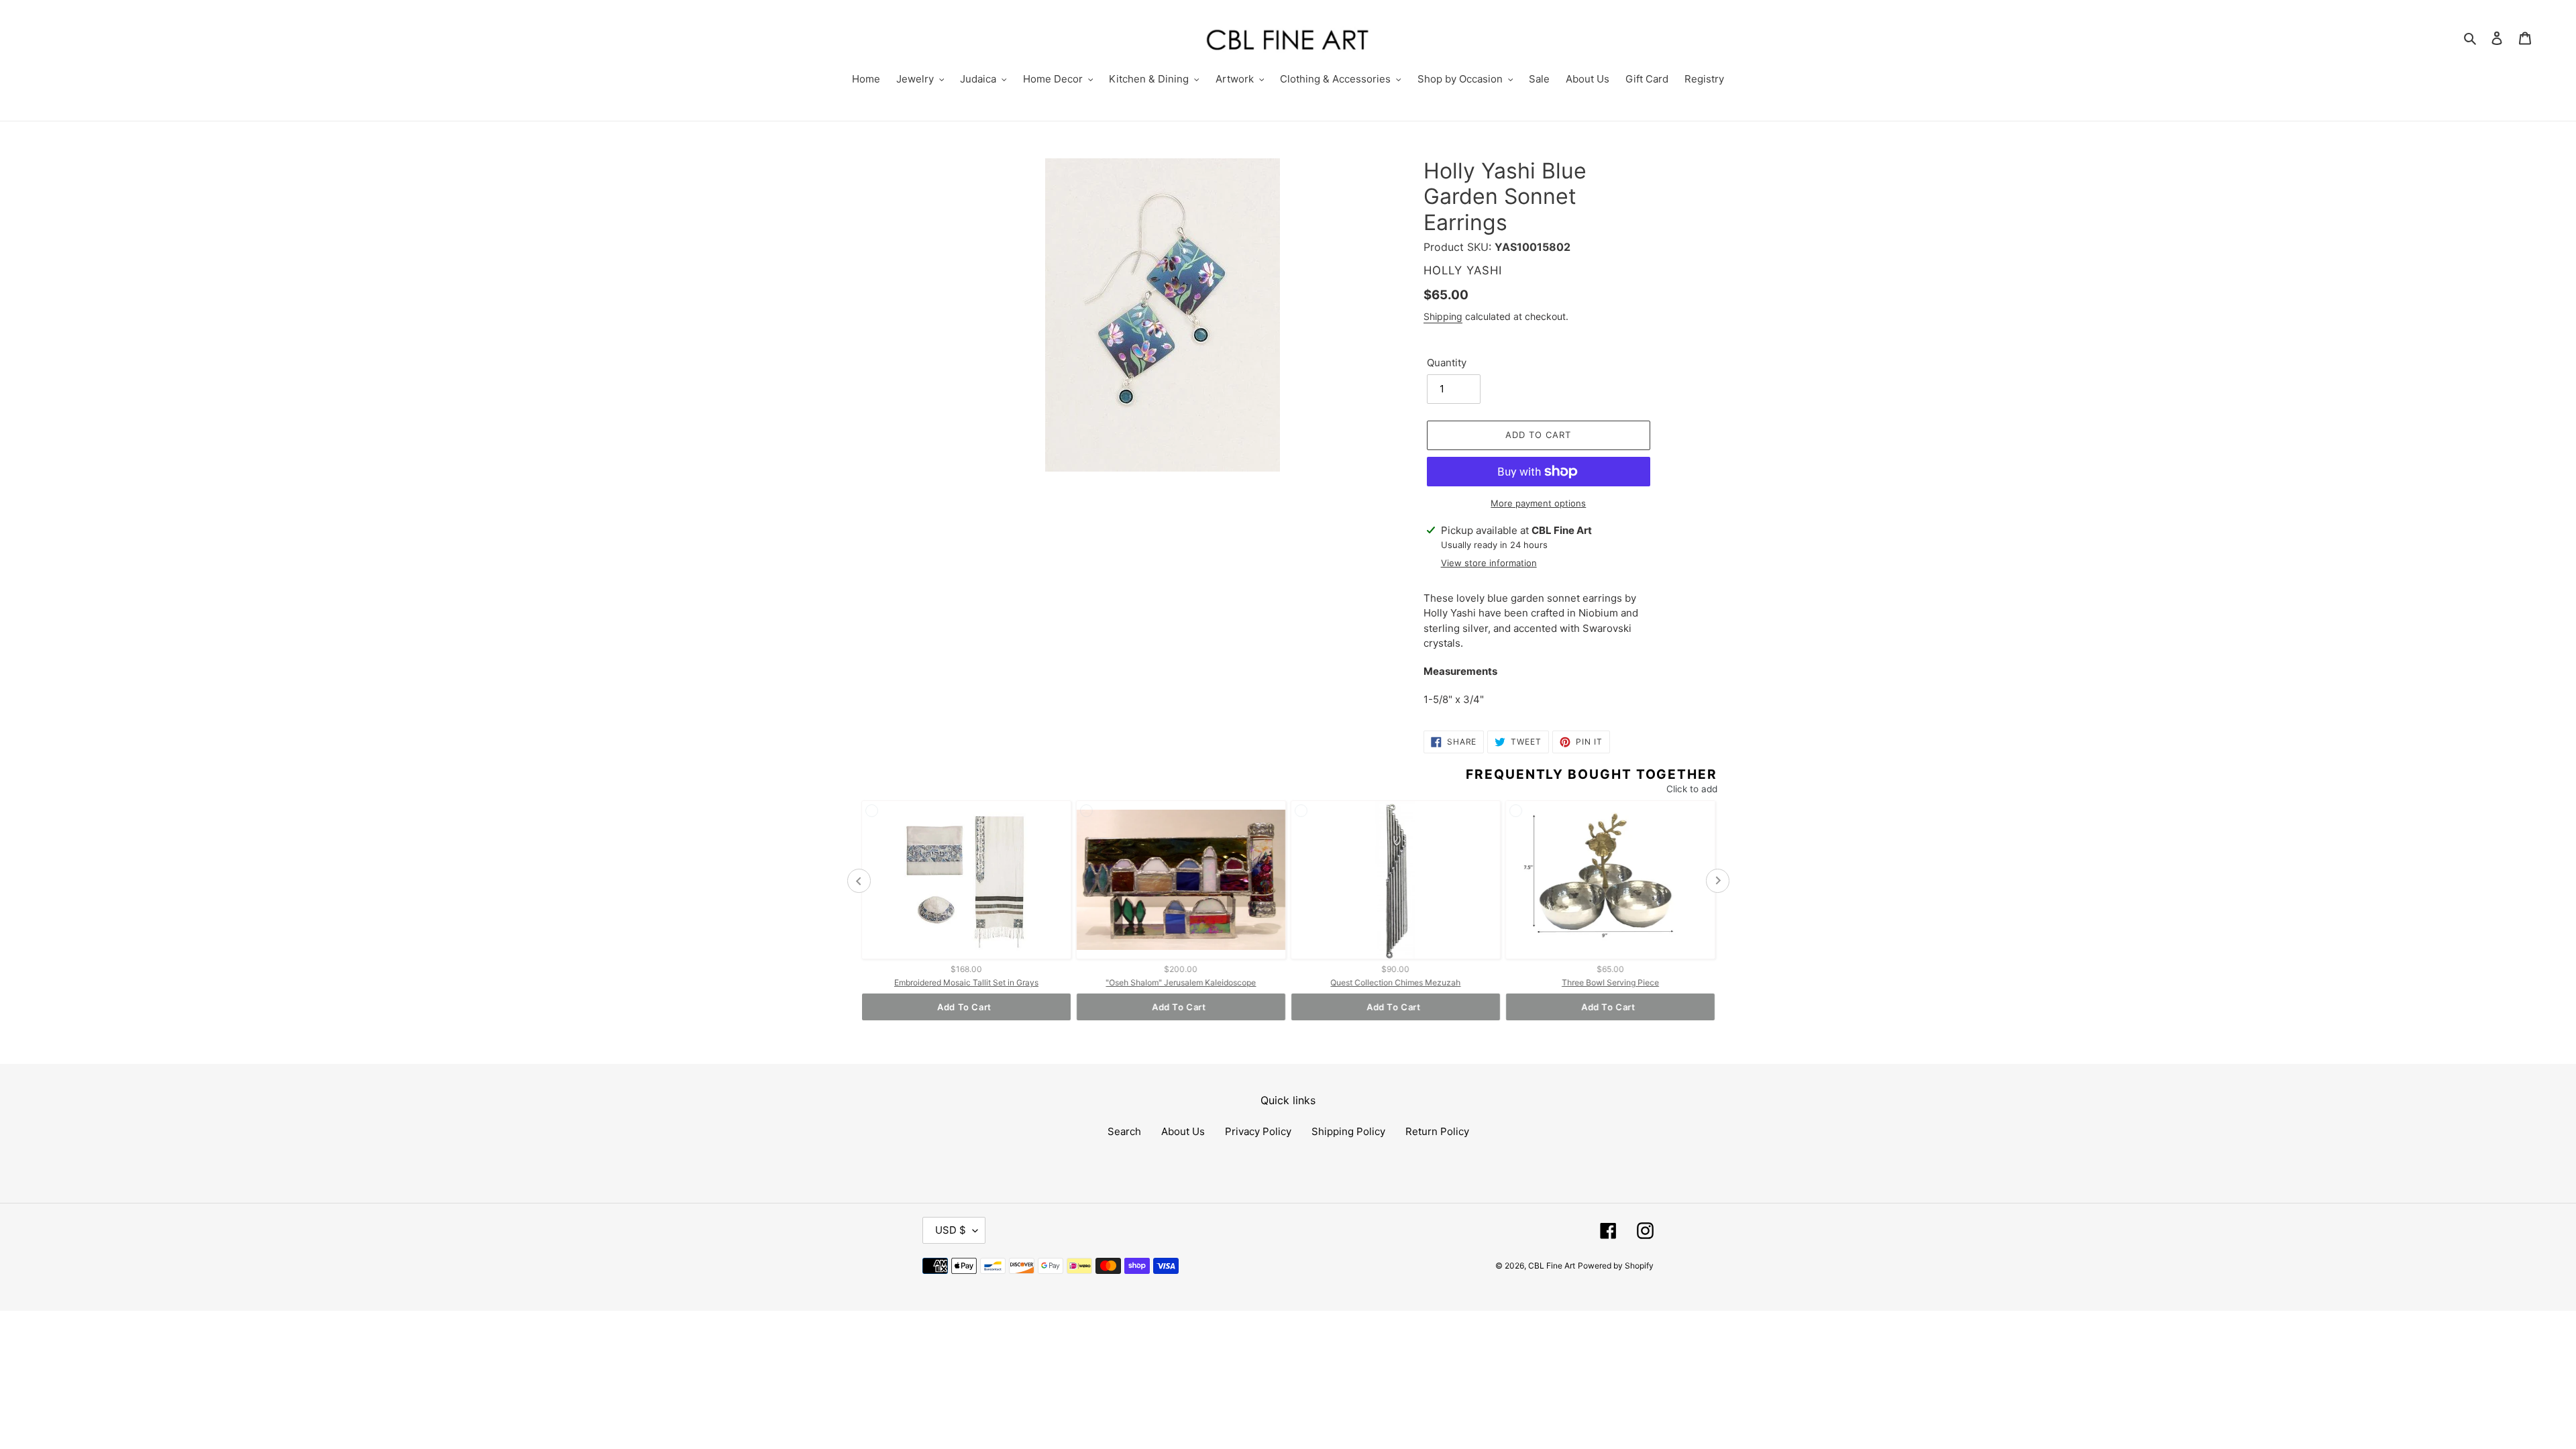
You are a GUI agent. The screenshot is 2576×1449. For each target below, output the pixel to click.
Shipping (1443, 316)
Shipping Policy (1348, 1131)
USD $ (951, 1230)
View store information (1489, 563)
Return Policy (1437, 1131)
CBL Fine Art (1552, 1266)
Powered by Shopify (1616, 1266)
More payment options (1538, 503)
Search (1124, 1131)
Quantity (1447, 363)
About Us (1183, 1131)
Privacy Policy (1258, 1131)
